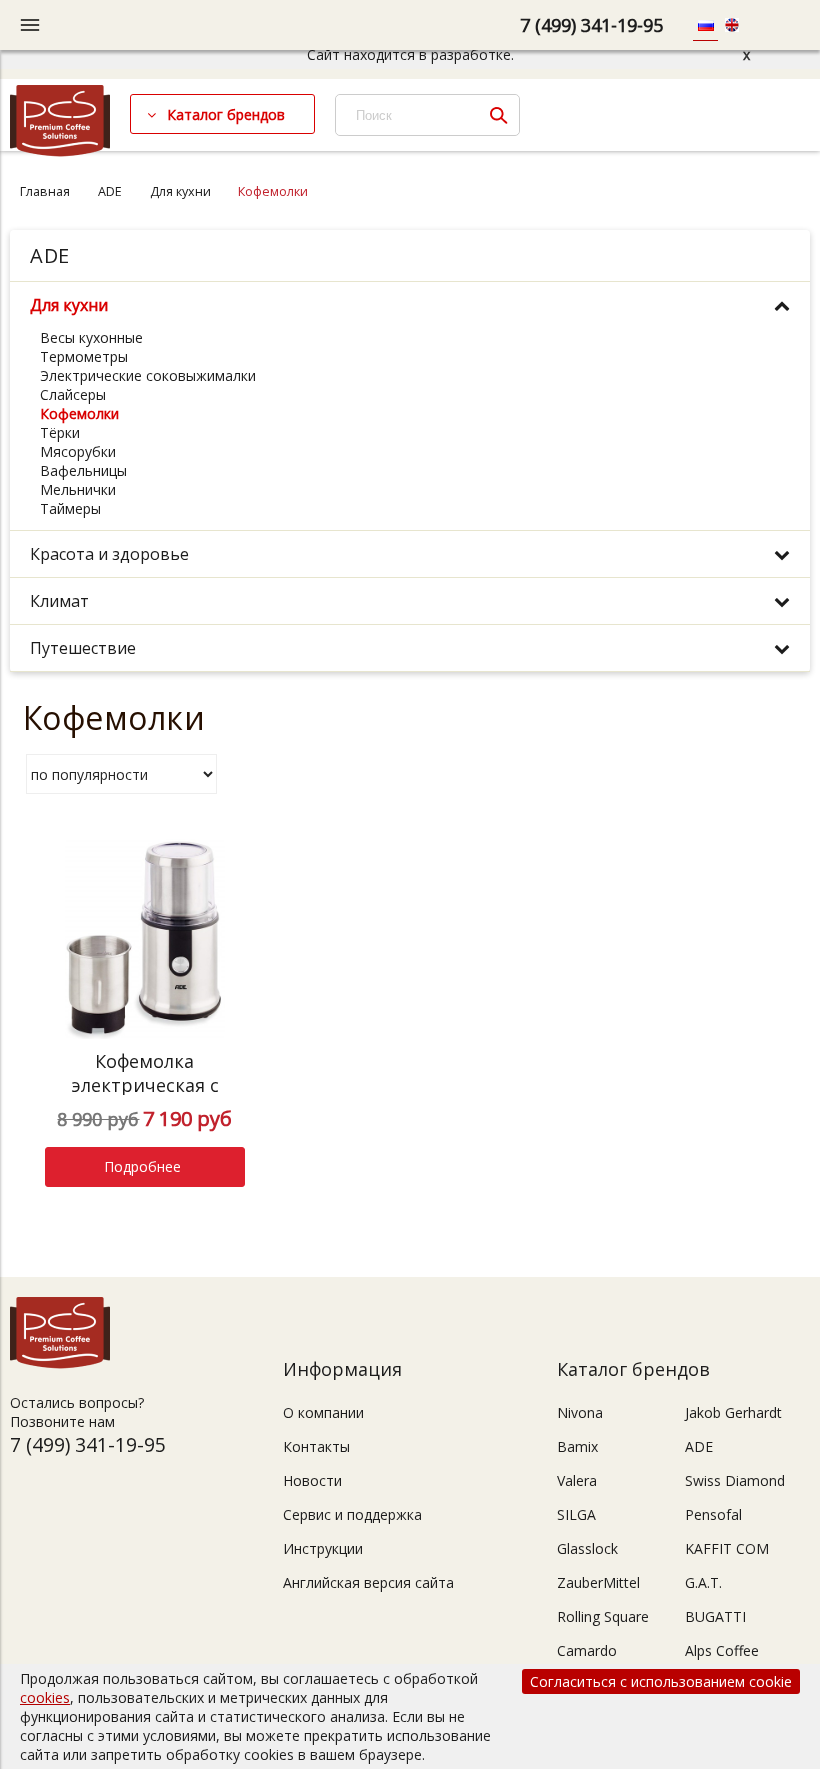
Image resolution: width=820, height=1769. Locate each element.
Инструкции (323, 1548)
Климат (59, 601)
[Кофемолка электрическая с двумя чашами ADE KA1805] (145, 939)
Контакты (316, 1446)
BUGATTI (715, 1616)
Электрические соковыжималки (148, 375)
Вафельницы (83, 470)
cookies (45, 1697)
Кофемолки (79, 413)
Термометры (84, 356)
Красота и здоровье (109, 554)
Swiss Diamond (735, 1480)
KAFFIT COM (727, 1548)
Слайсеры (73, 394)
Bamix (577, 1446)
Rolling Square (603, 1616)
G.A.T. (703, 1582)
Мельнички (78, 489)
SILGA (576, 1514)
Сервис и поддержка (352, 1514)
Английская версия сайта (368, 1582)
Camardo (587, 1650)
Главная (45, 191)
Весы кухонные (91, 337)
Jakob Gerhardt (733, 1412)
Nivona (580, 1412)
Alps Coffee (722, 1650)
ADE (110, 191)
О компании (323, 1412)
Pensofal (713, 1514)
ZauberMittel (598, 1582)
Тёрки (60, 432)
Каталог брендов (226, 114)
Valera (577, 1480)
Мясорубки (78, 451)
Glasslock (587, 1548)
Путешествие (83, 648)
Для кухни (180, 191)
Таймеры (70, 508)
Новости (312, 1480)
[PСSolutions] (60, 151)
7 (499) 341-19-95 (591, 25)
